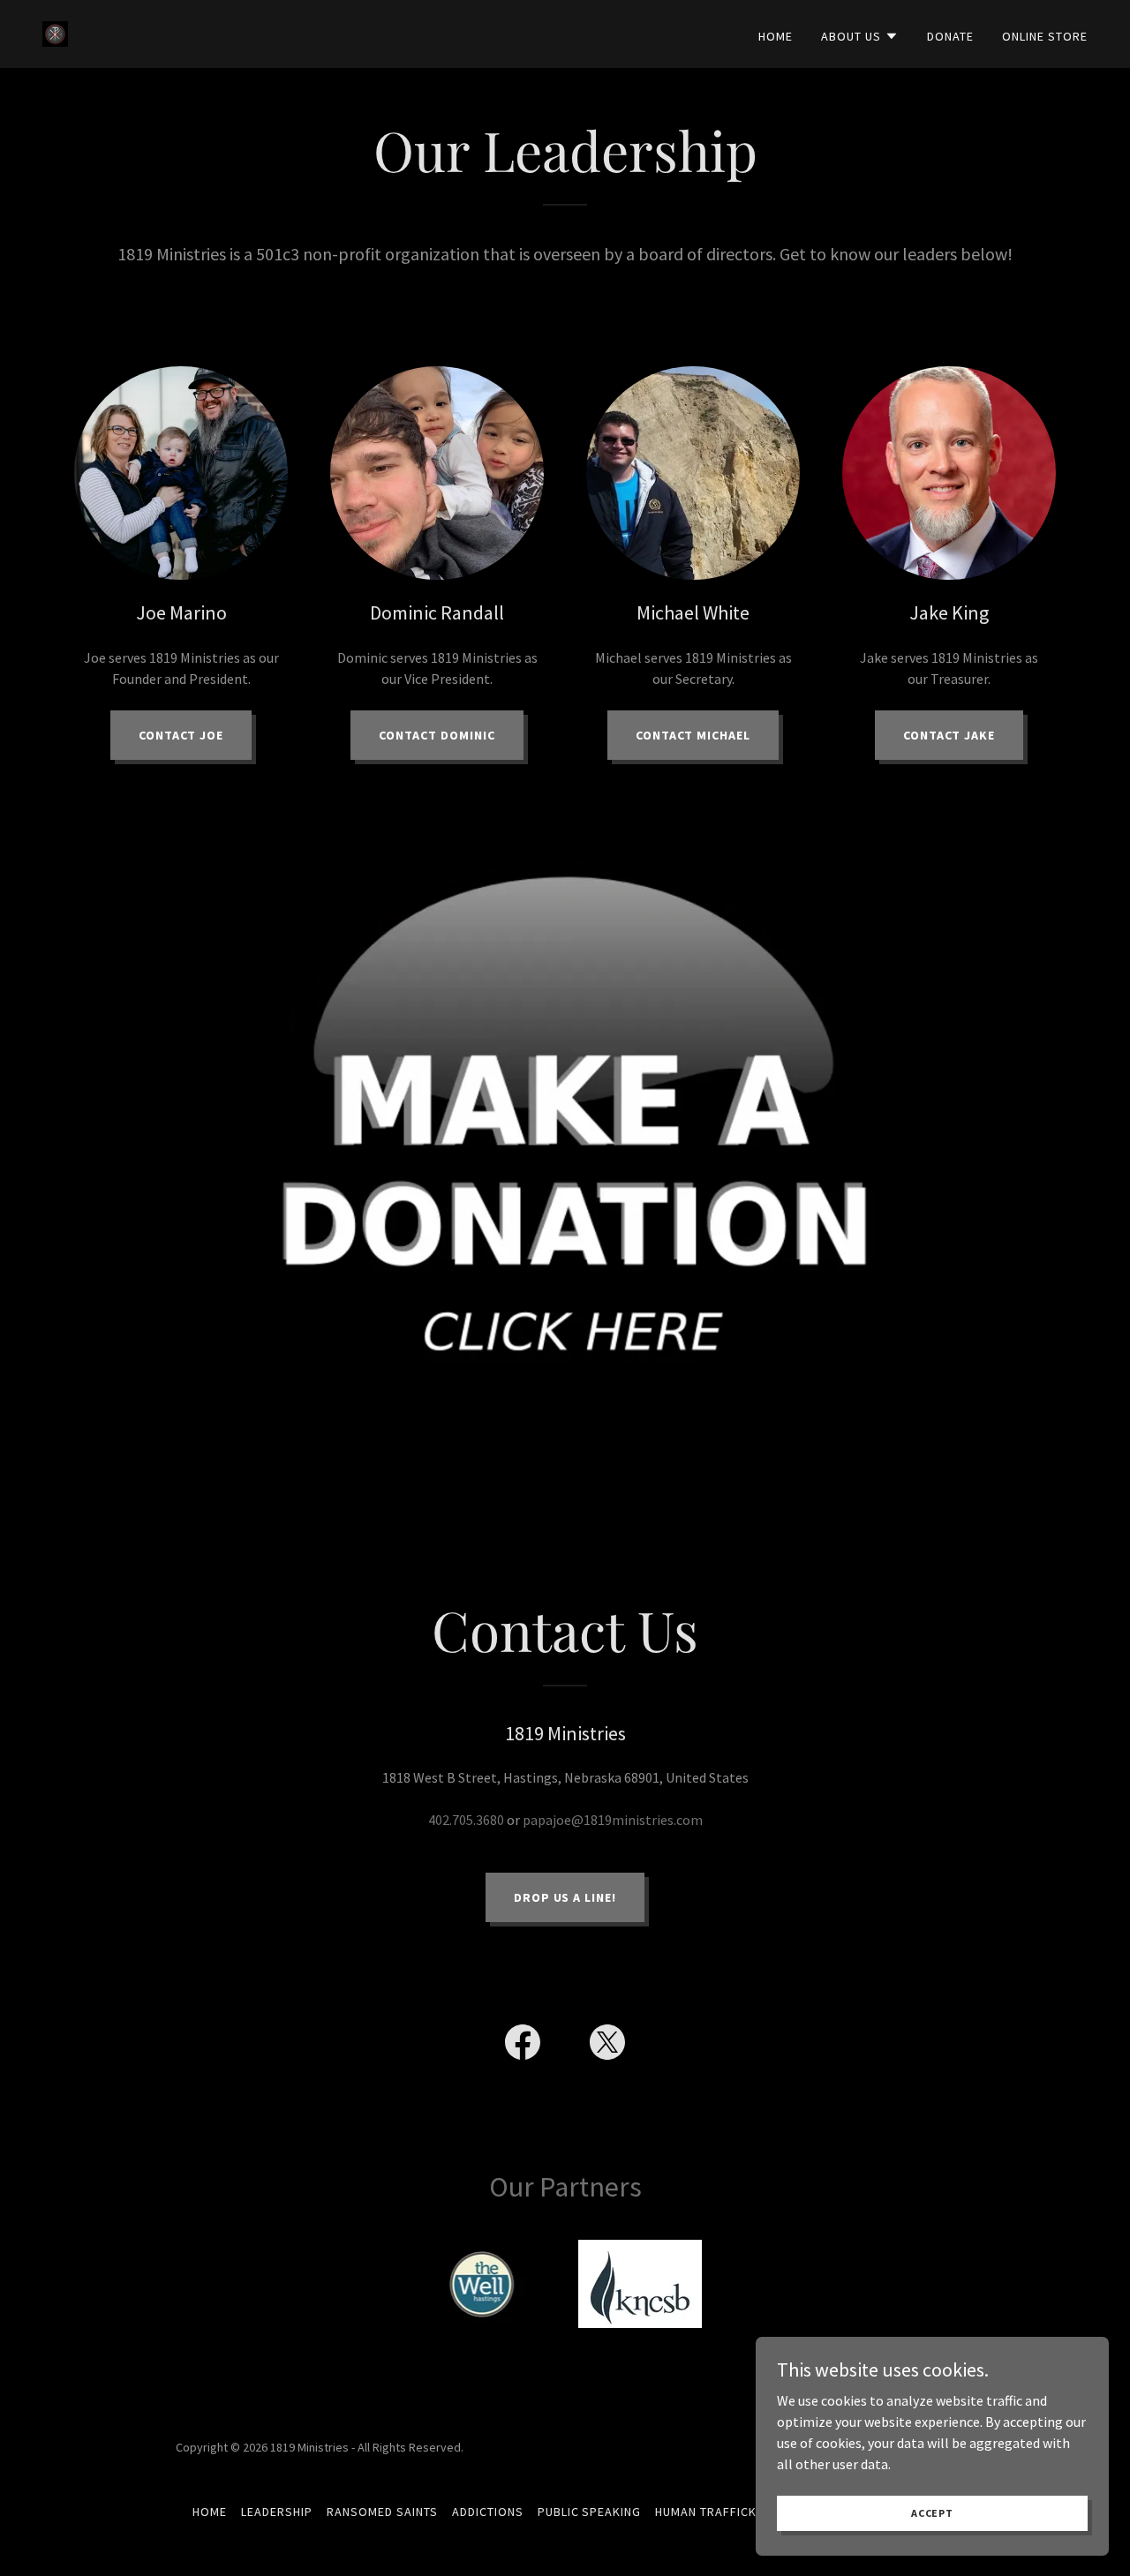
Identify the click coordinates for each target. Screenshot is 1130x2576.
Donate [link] (950, 36)
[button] (860, 36)
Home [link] (776, 36)
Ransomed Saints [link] (382, 2512)
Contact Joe (181, 735)
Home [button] (210, 2512)
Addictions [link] (488, 2512)
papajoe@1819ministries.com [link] (613, 1820)
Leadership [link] (277, 2512)
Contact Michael (693, 735)
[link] (55, 32)
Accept (932, 2513)
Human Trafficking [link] (716, 2512)
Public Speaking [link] (590, 2512)
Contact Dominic (437, 735)
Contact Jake (949, 735)
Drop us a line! (565, 1897)
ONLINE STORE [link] (1045, 36)
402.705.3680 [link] (466, 1820)
